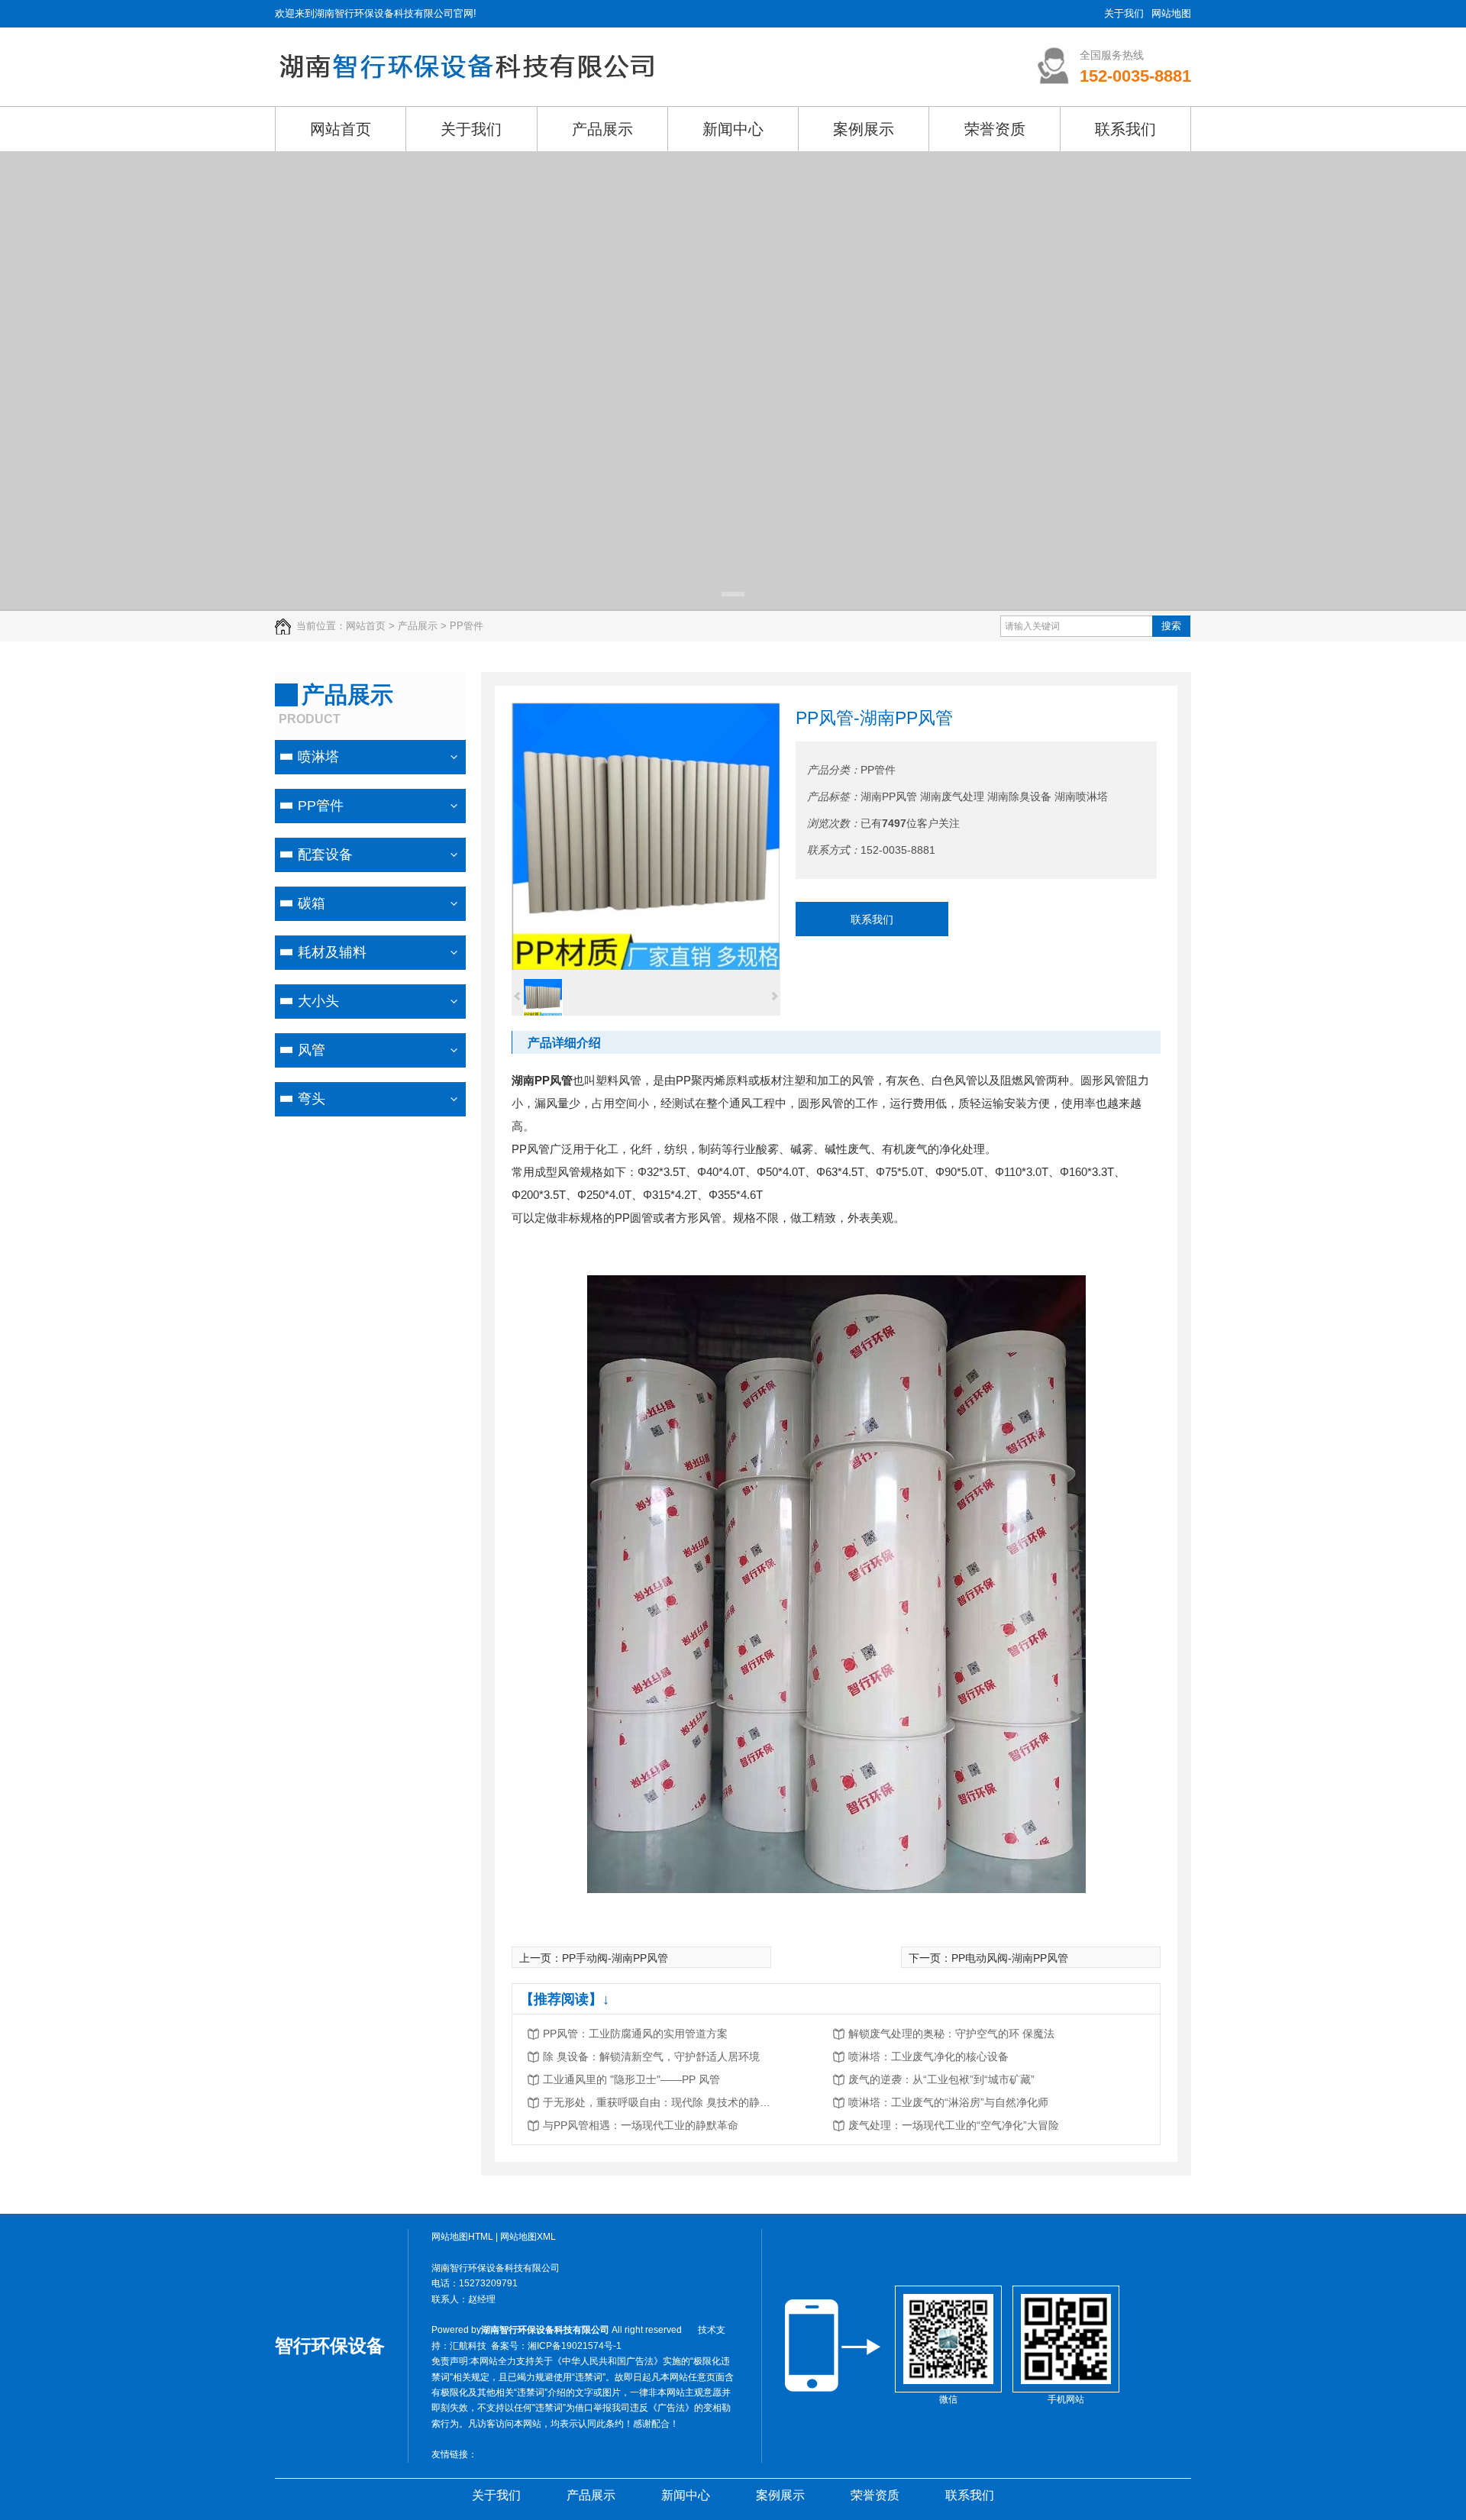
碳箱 (312, 903)
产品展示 (591, 2495)
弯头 (312, 1099)
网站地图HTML (462, 2237)
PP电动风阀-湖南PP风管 (1010, 1958)
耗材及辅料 (332, 952)
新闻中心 (686, 2495)
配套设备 (325, 855)
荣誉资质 (875, 2495)
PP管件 (321, 806)
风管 (312, 1050)
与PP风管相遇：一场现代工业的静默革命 (641, 2125)
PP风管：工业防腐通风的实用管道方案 (635, 2034)
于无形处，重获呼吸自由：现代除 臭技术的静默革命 (657, 2102)
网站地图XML (528, 2237)
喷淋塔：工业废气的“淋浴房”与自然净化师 (948, 2102)
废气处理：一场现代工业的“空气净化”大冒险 (954, 2125)
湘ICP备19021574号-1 (575, 2346)
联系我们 (872, 919)
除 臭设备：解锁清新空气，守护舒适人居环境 (651, 2056)
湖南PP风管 (889, 796)
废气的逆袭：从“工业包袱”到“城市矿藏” (941, 2079)
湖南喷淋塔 (1081, 796)
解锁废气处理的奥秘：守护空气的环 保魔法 (951, 2034)
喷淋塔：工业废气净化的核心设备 (928, 2056)
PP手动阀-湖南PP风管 (615, 1958)
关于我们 (1124, 13)
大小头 (318, 1001)
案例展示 (780, 2495)
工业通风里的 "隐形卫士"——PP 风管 (631, 2079)
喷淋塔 (318, 757)
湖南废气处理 (952, 796)
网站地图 (1171, 13)
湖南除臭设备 (1019, 796)
